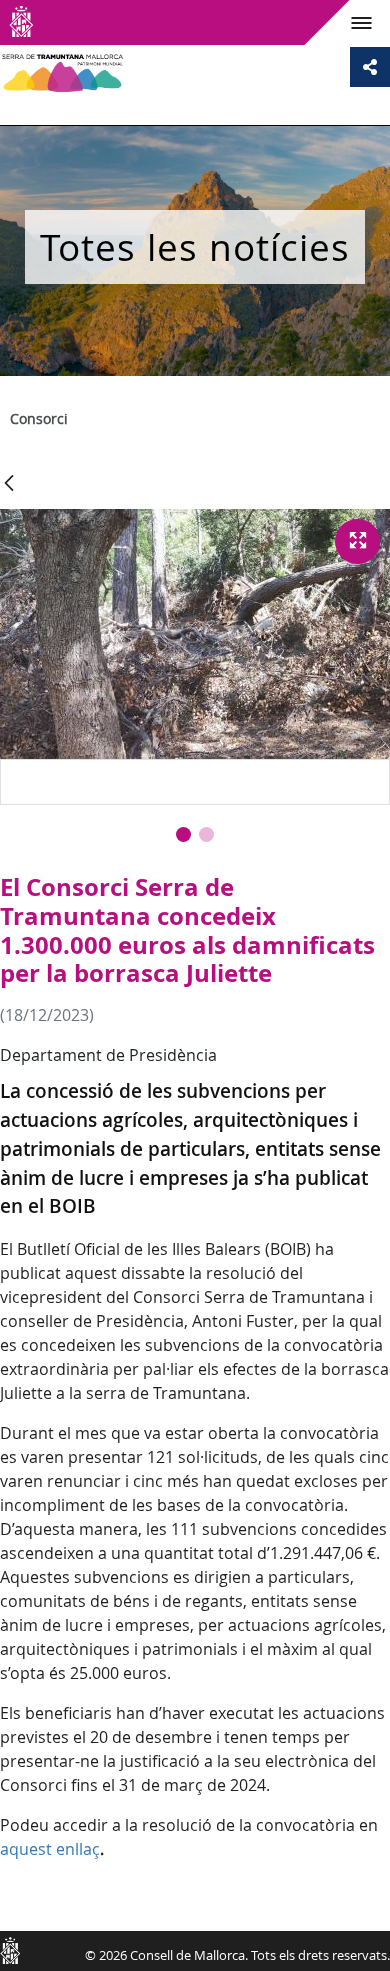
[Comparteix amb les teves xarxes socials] (370, 67)
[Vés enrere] (9, 484)
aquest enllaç (50, 1849)
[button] (183, 834)
